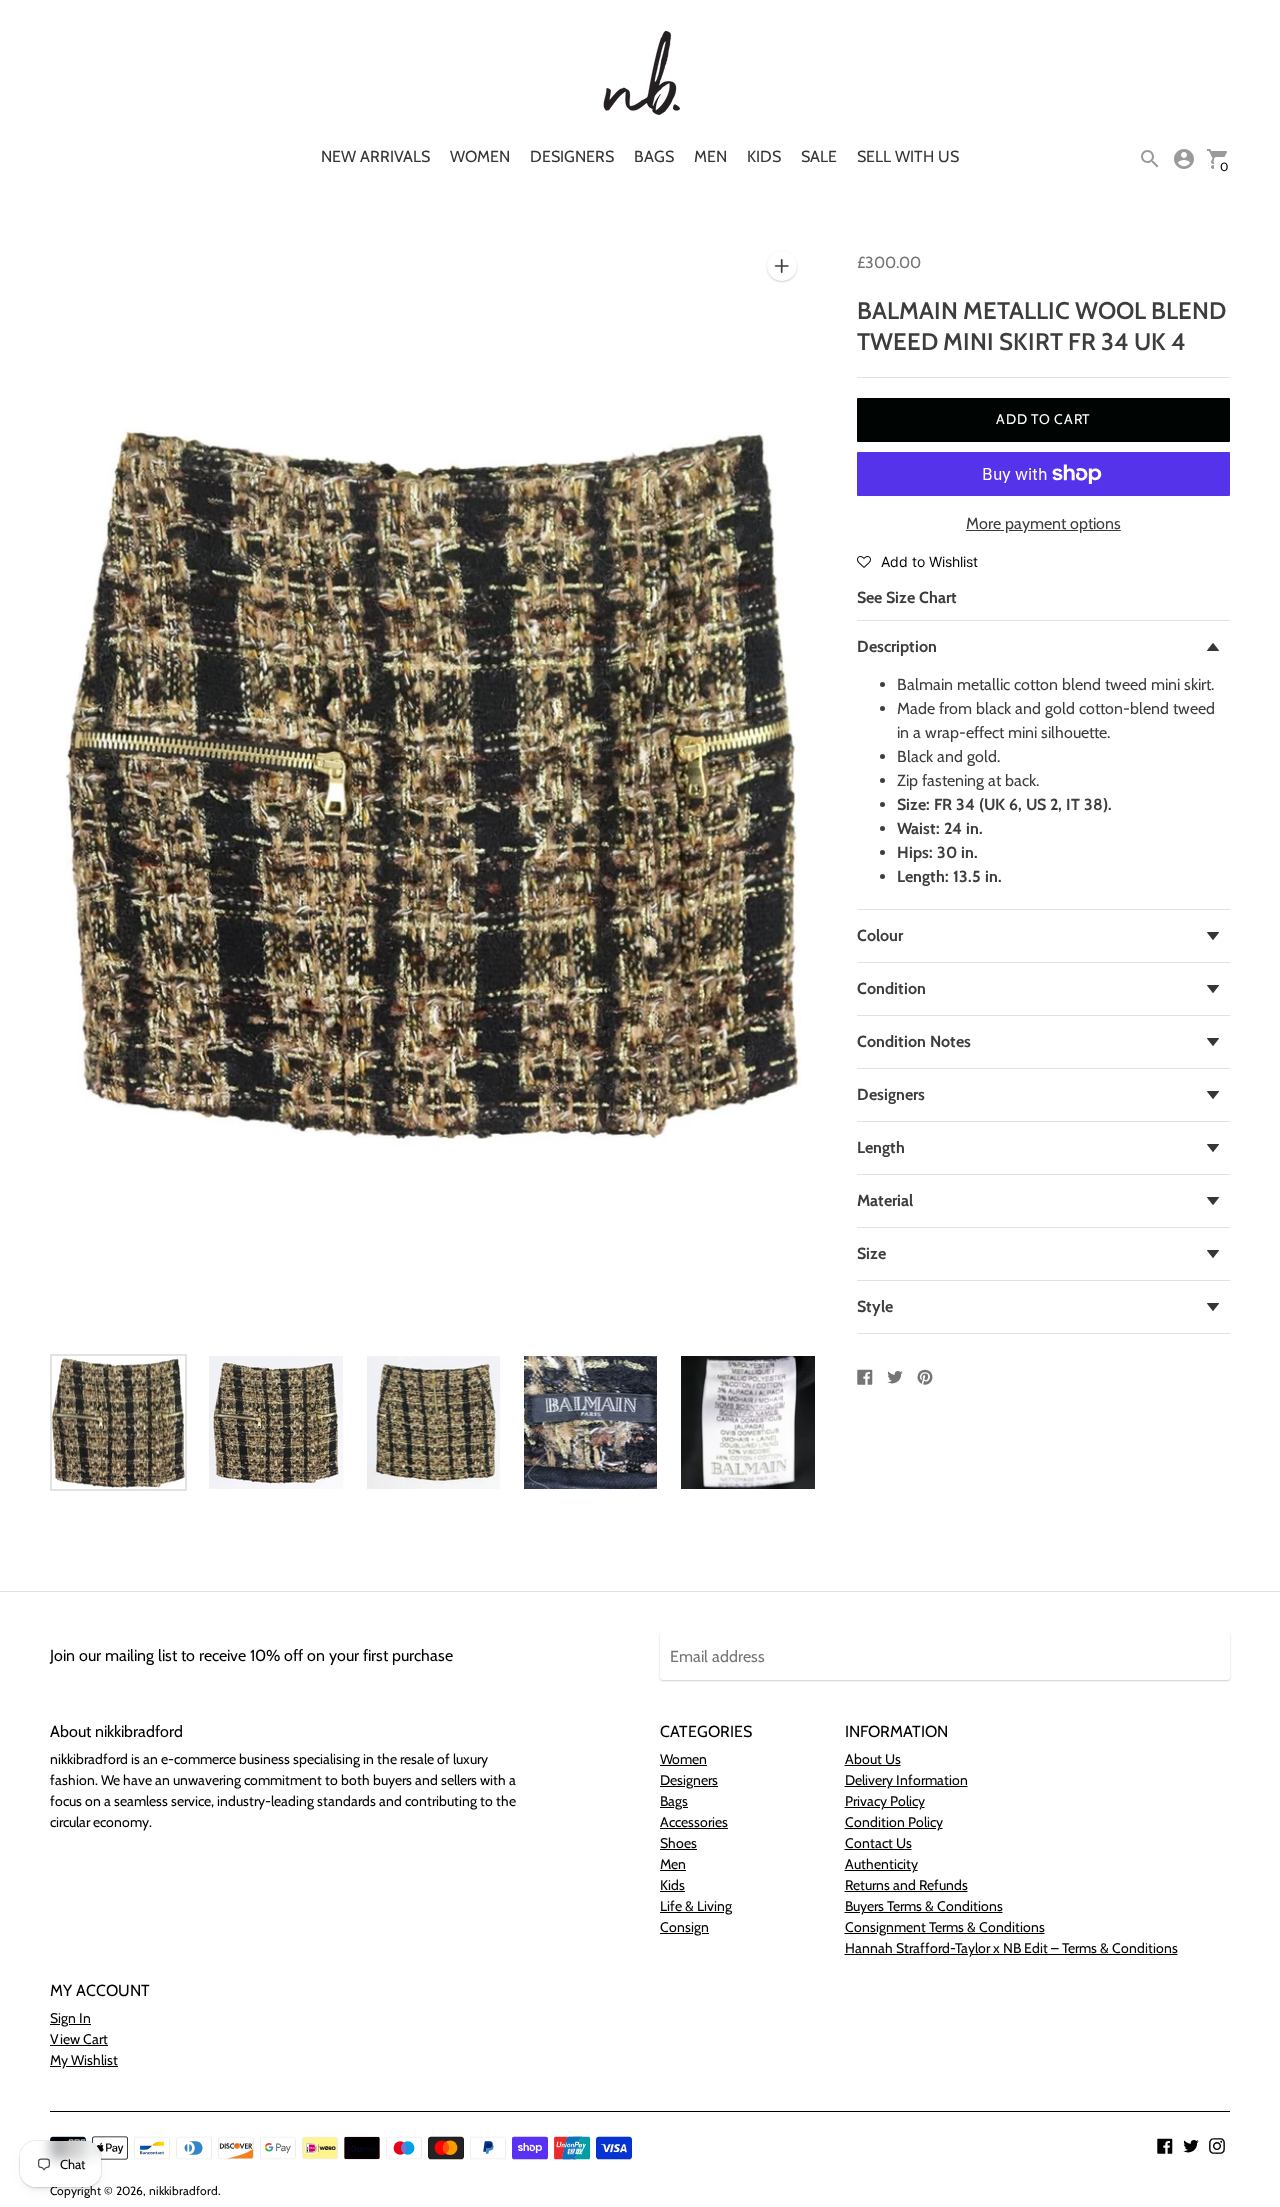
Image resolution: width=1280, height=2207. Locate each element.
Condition (891, 988)
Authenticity (881, 1864)
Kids (764, 156)
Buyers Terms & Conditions (924, 1906)
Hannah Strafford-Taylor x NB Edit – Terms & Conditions (1011, 1948)
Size (871, 1253)
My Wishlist (84, 2060)
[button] (917, 561)
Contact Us (878, 1843)
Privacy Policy (885, 1801)
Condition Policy (894, 1822)
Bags (654, 156)
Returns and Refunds (906, 1885)
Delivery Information (906, 1780)
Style (875, 1306)
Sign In (70, 2018)
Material (885, 1200)
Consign (684, 1927)
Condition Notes (914, 1041)
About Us (873, 1759)
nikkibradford (183, 2190)
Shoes (678, 1843)
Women (480, 156)
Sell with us (908, 156)
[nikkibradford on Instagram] (1217, 2144)
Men (710, 156)
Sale (819, 156)
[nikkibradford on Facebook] (1165, 2144)
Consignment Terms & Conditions (945, 1927)
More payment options (1043, 523)
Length (881, 1147)
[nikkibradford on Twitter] (1191, 2144)
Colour (880, 935)
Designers (572, 156)
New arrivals (375, 156)
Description (897, 646)
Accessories (694, 1822)
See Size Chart (907, 597)
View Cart (79, 2039)
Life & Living (696, 1906)
